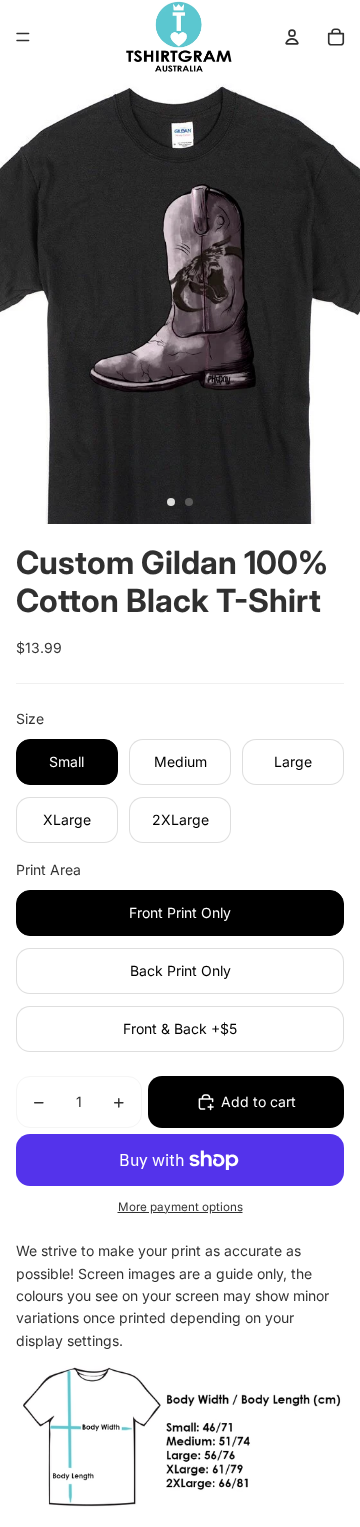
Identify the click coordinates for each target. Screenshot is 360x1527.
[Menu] (23, 37)
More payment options (180, 1207)
